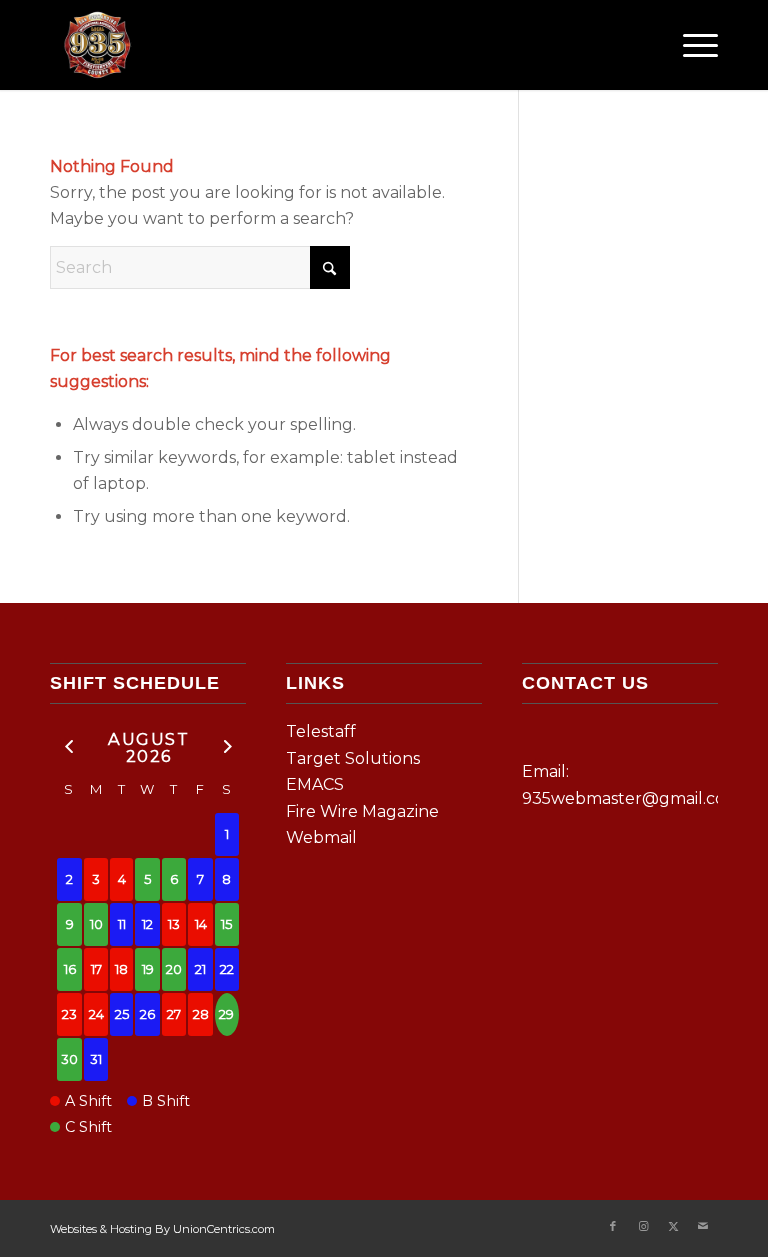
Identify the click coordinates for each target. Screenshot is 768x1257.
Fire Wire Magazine (362, 811)
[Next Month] (227, 746)
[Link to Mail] (703, 1226)
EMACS (315, 784)
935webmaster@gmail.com (631, 798)
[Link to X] (673, 1226)
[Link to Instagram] (643, 1226)
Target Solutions (353, 758)
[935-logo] (96, 45)
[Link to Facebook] (613, 1226)
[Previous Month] (69, 746)
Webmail (321, 837)
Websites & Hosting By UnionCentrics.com (162, 1229)
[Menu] (690, 45)
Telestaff (321, 731)
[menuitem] (690, 45)
